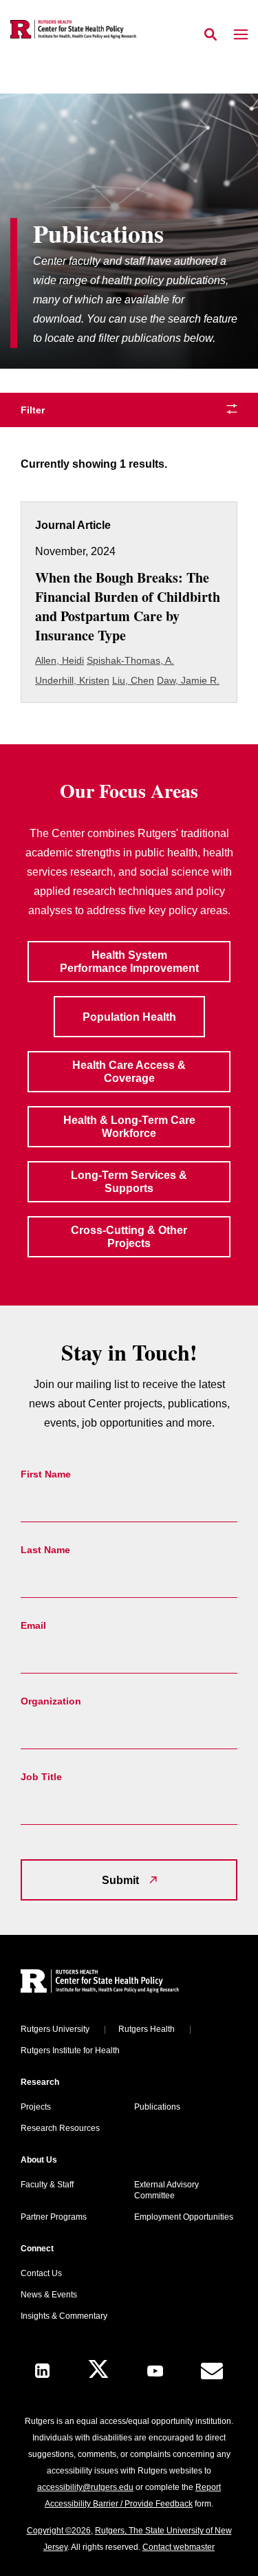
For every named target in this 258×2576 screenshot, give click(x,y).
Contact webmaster (179, 2547)
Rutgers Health (147, 2029)
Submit (120, 1880)
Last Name (45, 1550)
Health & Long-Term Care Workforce (129, 1127)
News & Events (49, 2295)
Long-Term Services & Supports (129, 1182)
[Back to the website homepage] (73, 29)
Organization (51, 1701)
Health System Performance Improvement (129, 962)
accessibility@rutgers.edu (85, 2487)
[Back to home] (114, 1983)
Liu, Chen (133, 680)
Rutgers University (55, 2029)
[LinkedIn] (42, 2371)
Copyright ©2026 (59, 2531)
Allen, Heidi (60, 660)
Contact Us (41, 2273)
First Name (46, 1474)
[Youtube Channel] (155, 2371)
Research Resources (60, 2128)
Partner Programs (54, 2217)
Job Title (41, 1777)
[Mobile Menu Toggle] (241, 35)
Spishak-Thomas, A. (130, 660)
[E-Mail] (212, 2371)
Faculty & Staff (47, 2185)
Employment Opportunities (184, 2217)
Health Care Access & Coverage (129, 1072)
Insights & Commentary (64, 2316)
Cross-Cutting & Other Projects (129, 1237)
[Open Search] (211, 35)
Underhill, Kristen (72, 680)
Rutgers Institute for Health (70, 2050)
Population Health (129, 1017)
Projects (36, 2107)
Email (33, 1625)
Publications (157, 2107)
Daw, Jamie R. (188, 680)
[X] (98, 2371)
